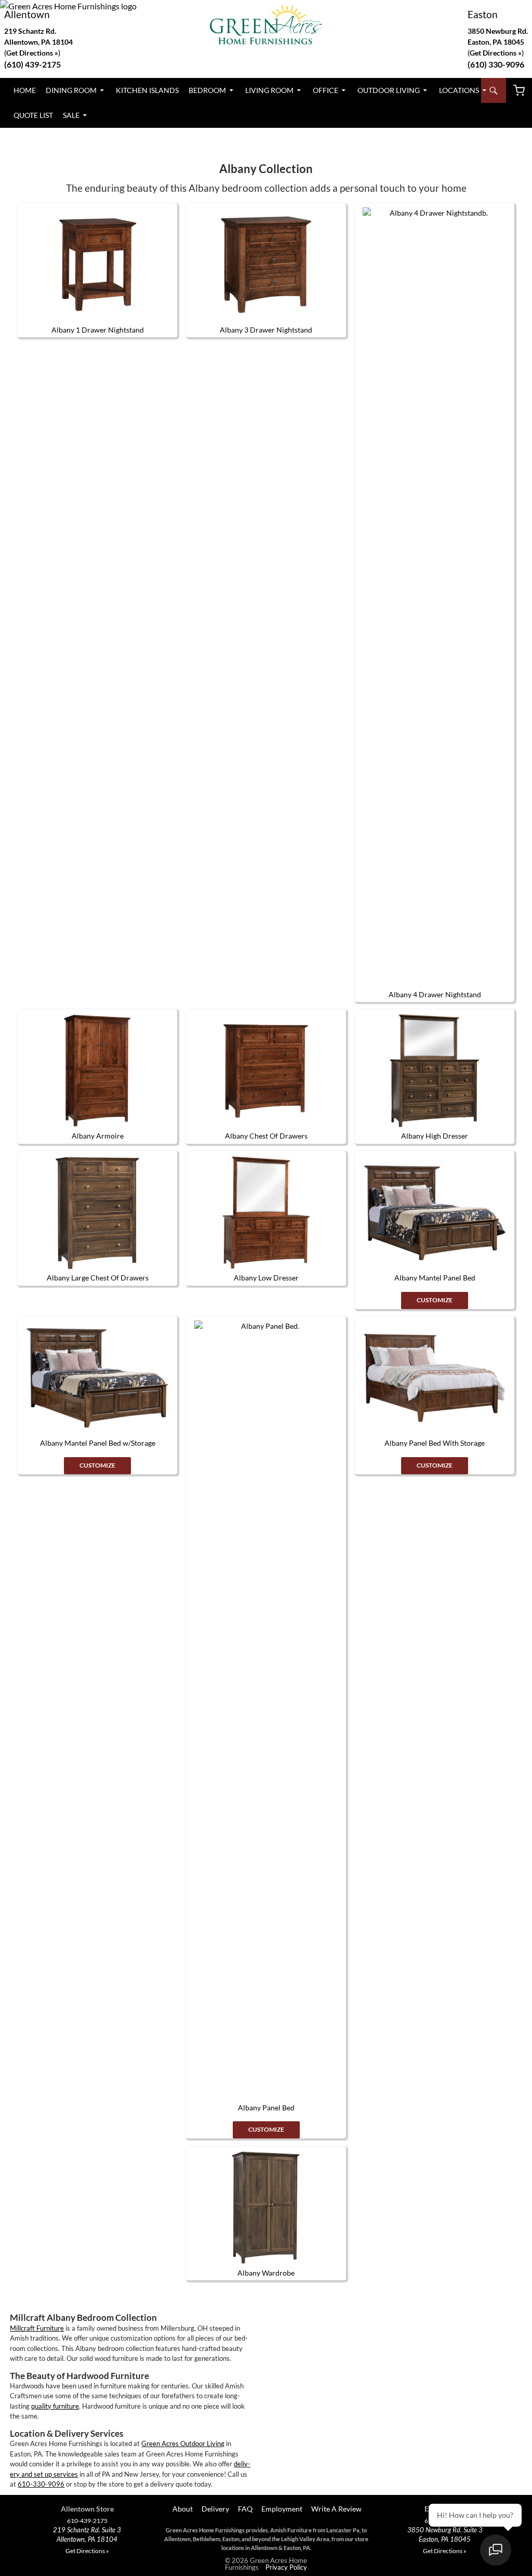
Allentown (27, 14)
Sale (71, 115)
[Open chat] (496, 2550)
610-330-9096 (41, 2484)
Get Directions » (496, 53)
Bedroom (207, 90)
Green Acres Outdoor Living (183, 2443)
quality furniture (55, 2406)
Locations (459, 90)
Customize (435, 1300)
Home (25, 90)
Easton (483, 14)
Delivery (215, 2509)
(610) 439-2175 (32, 64)
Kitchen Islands (147, 90)
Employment (282, 2509)
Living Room (269, 90)
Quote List (33, 115)
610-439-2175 (87, 2521)
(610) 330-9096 (496, 64)
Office (325, 90)
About (182, 2509)
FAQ (245, 2509)
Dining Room (71, 90)
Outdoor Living (389, 90)
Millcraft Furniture (37, 2328)
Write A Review (336, 2509)
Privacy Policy (286, 2567)
